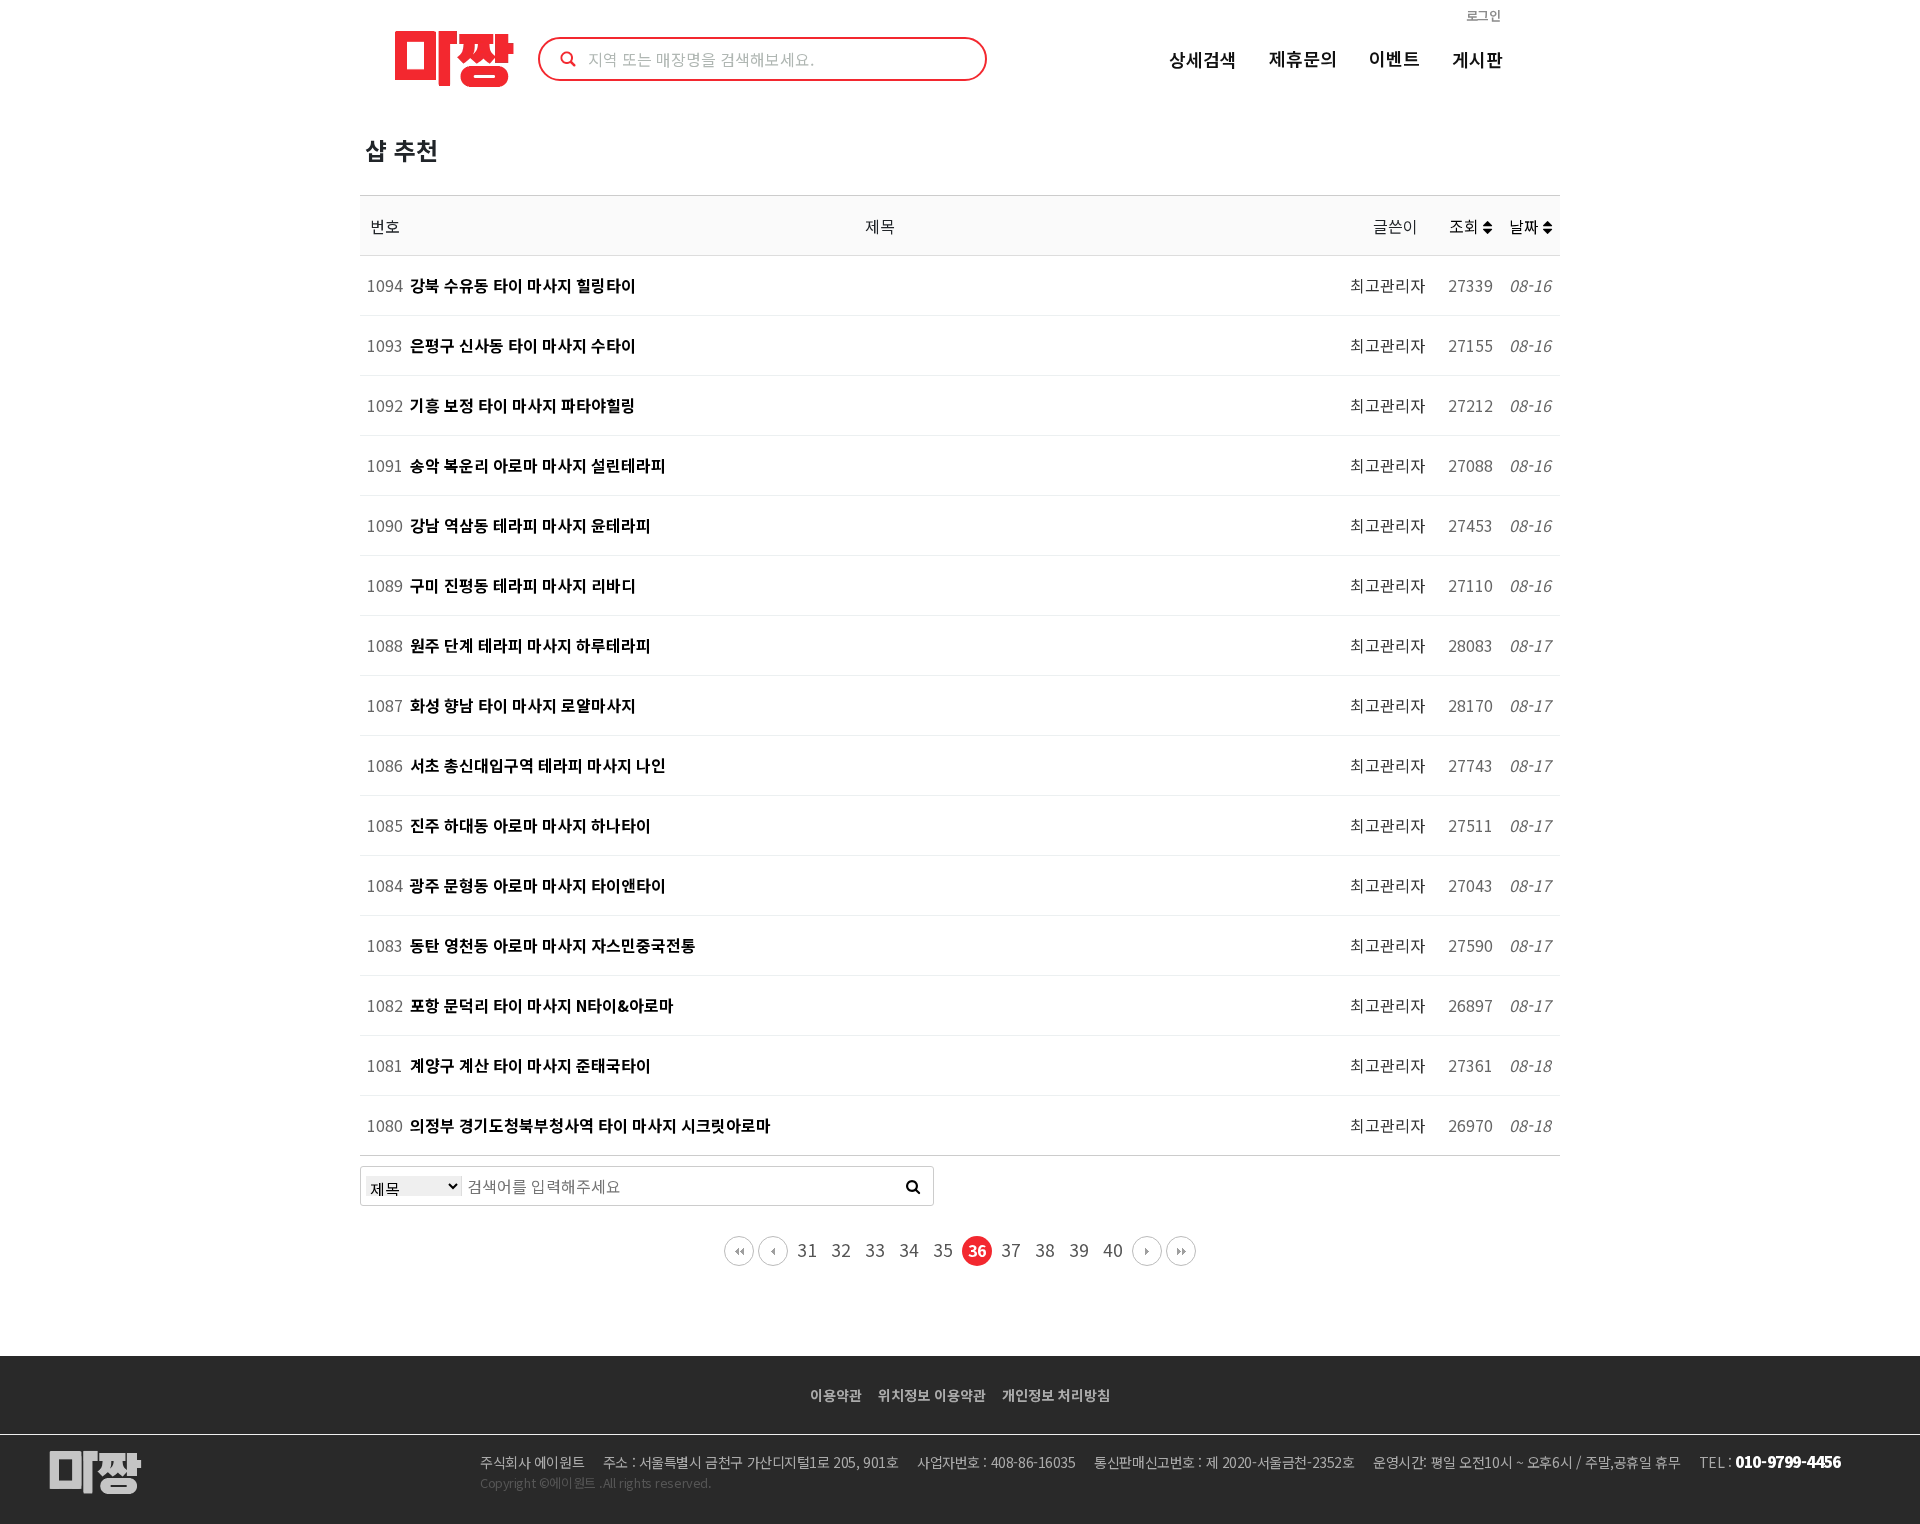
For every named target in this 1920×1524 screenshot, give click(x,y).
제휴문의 (1303, 58)
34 (909, 1249)
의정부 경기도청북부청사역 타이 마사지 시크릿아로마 (590, 1125)
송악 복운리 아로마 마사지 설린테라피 (538, 465)
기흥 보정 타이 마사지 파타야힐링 (523, 405)
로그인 (1483, 15)
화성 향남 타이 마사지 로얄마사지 (523, 705)
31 (807, 1249)
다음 (1147, 1251)
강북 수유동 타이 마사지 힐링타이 (523, 285)
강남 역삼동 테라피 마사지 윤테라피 (530, 525)
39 (1079, 1249)
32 (841, 1249)
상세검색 (1203, 59)
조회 (1466, 226)
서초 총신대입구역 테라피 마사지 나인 (538, 765)
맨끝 (1181, 1251)
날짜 (1526, 226)
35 (943, 1249)
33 (875, 1249)
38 (1045, 1249)
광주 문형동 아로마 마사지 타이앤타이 (538, 885)
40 (1113, 1249)
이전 (773, 1251)
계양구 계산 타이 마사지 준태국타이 (530, 1065)
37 (1011, 1249)
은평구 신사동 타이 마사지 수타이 (523, 345)
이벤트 (1394, 58)
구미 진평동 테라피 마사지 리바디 (523, 585)
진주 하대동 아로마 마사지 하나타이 (530, 825)
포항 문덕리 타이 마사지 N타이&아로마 (542, 1005)
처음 (739, 1251)
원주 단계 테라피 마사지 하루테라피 (530, 645)
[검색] (913, 1186)
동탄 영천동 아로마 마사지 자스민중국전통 (553, 945)
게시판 (1477, 59)
